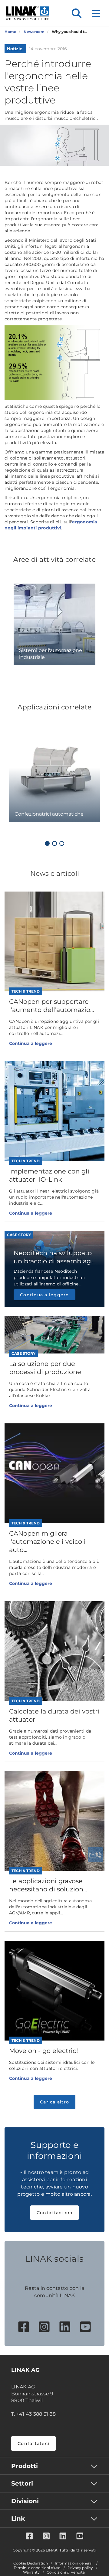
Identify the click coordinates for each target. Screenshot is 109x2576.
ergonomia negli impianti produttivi (51, 525)
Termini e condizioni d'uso (37, 2568)
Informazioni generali (74, 2563)
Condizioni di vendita (66, 2572)
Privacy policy (80, 2568)
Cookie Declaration (31, 2563)
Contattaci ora (55, 2213)
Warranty (31, 2572)
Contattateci (33, 2443)
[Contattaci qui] (95, 1855)
